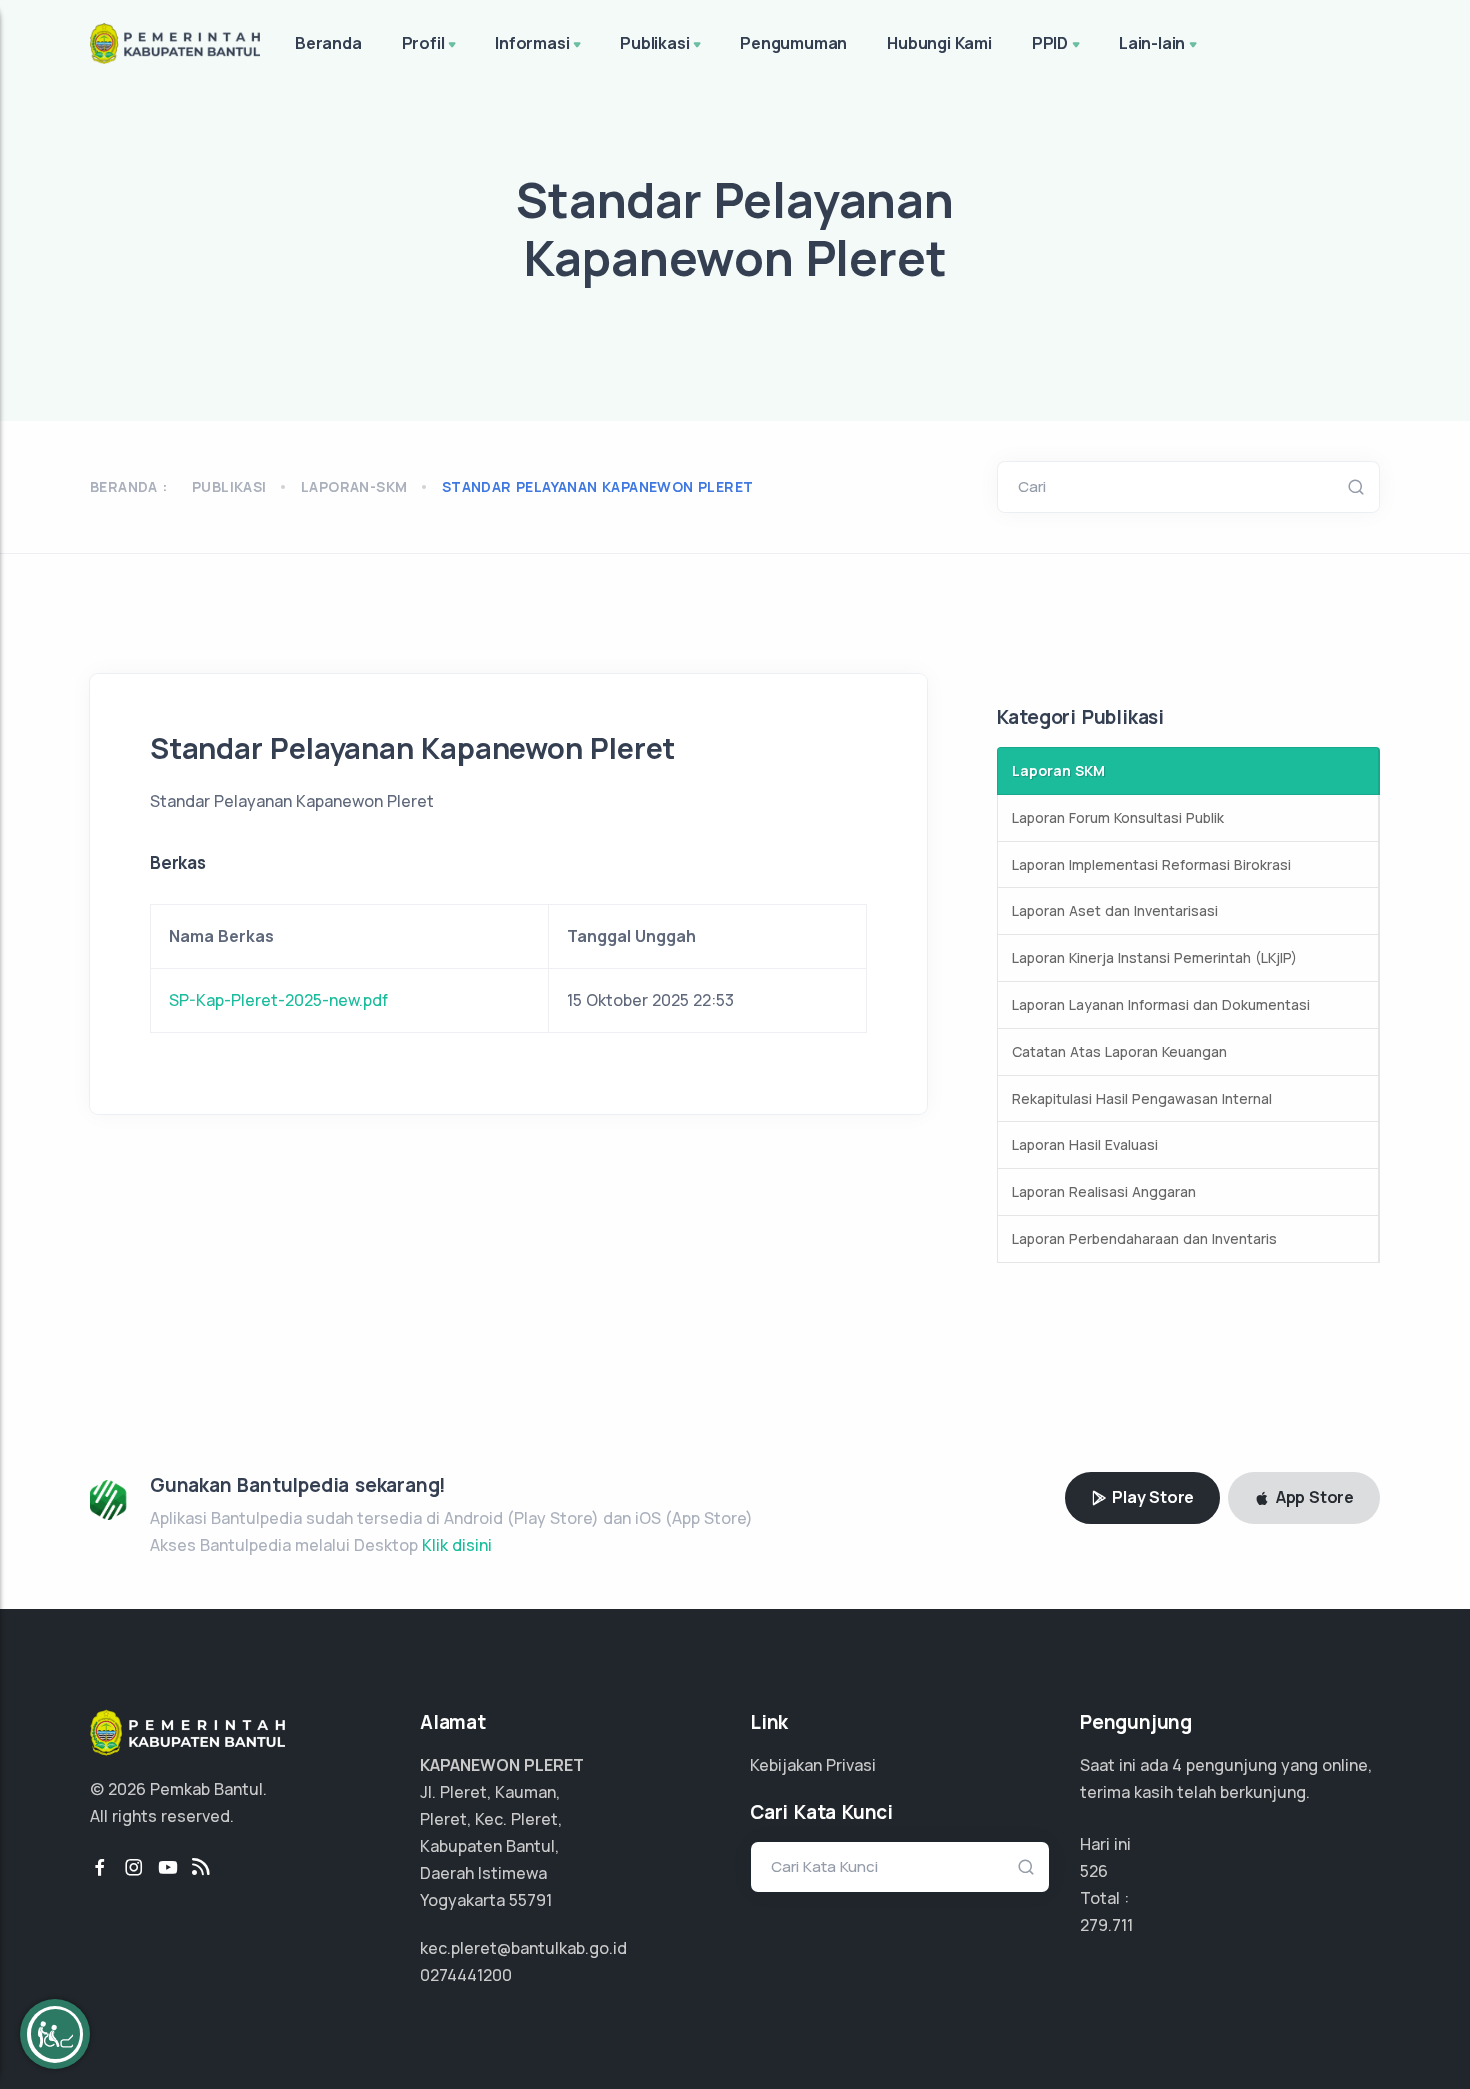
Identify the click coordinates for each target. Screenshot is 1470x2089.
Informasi (532, 43)
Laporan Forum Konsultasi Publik (1118, 817)
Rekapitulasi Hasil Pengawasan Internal (1142, 1098)
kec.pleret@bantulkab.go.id (523, 1948)
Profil (423, 43)
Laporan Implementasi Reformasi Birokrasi (1151, 864)
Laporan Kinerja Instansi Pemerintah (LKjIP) (1154, 957)
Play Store (1151, 1497)
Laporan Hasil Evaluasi (1085, 1144)
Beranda (328, 43)
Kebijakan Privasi (813, 1765)
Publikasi (654, 43)
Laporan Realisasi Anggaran (1104, 1191)
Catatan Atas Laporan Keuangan (1119, 1051)
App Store (1313, 1497)
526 (1094, 1871)
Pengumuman (793, 43)
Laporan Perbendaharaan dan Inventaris (1144, 1238)
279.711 (1106, 1925)
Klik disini (457, 1545)
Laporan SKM (1058, 770)
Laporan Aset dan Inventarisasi (1115, 910)
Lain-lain (1152, 43)
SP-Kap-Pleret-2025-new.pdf (278, 1000)
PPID (1050, 43)
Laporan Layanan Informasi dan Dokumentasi (1161, 1004)
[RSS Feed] (201, 1868)
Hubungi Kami (939, 43)
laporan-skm (354, 486)
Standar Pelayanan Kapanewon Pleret (598, 486)
